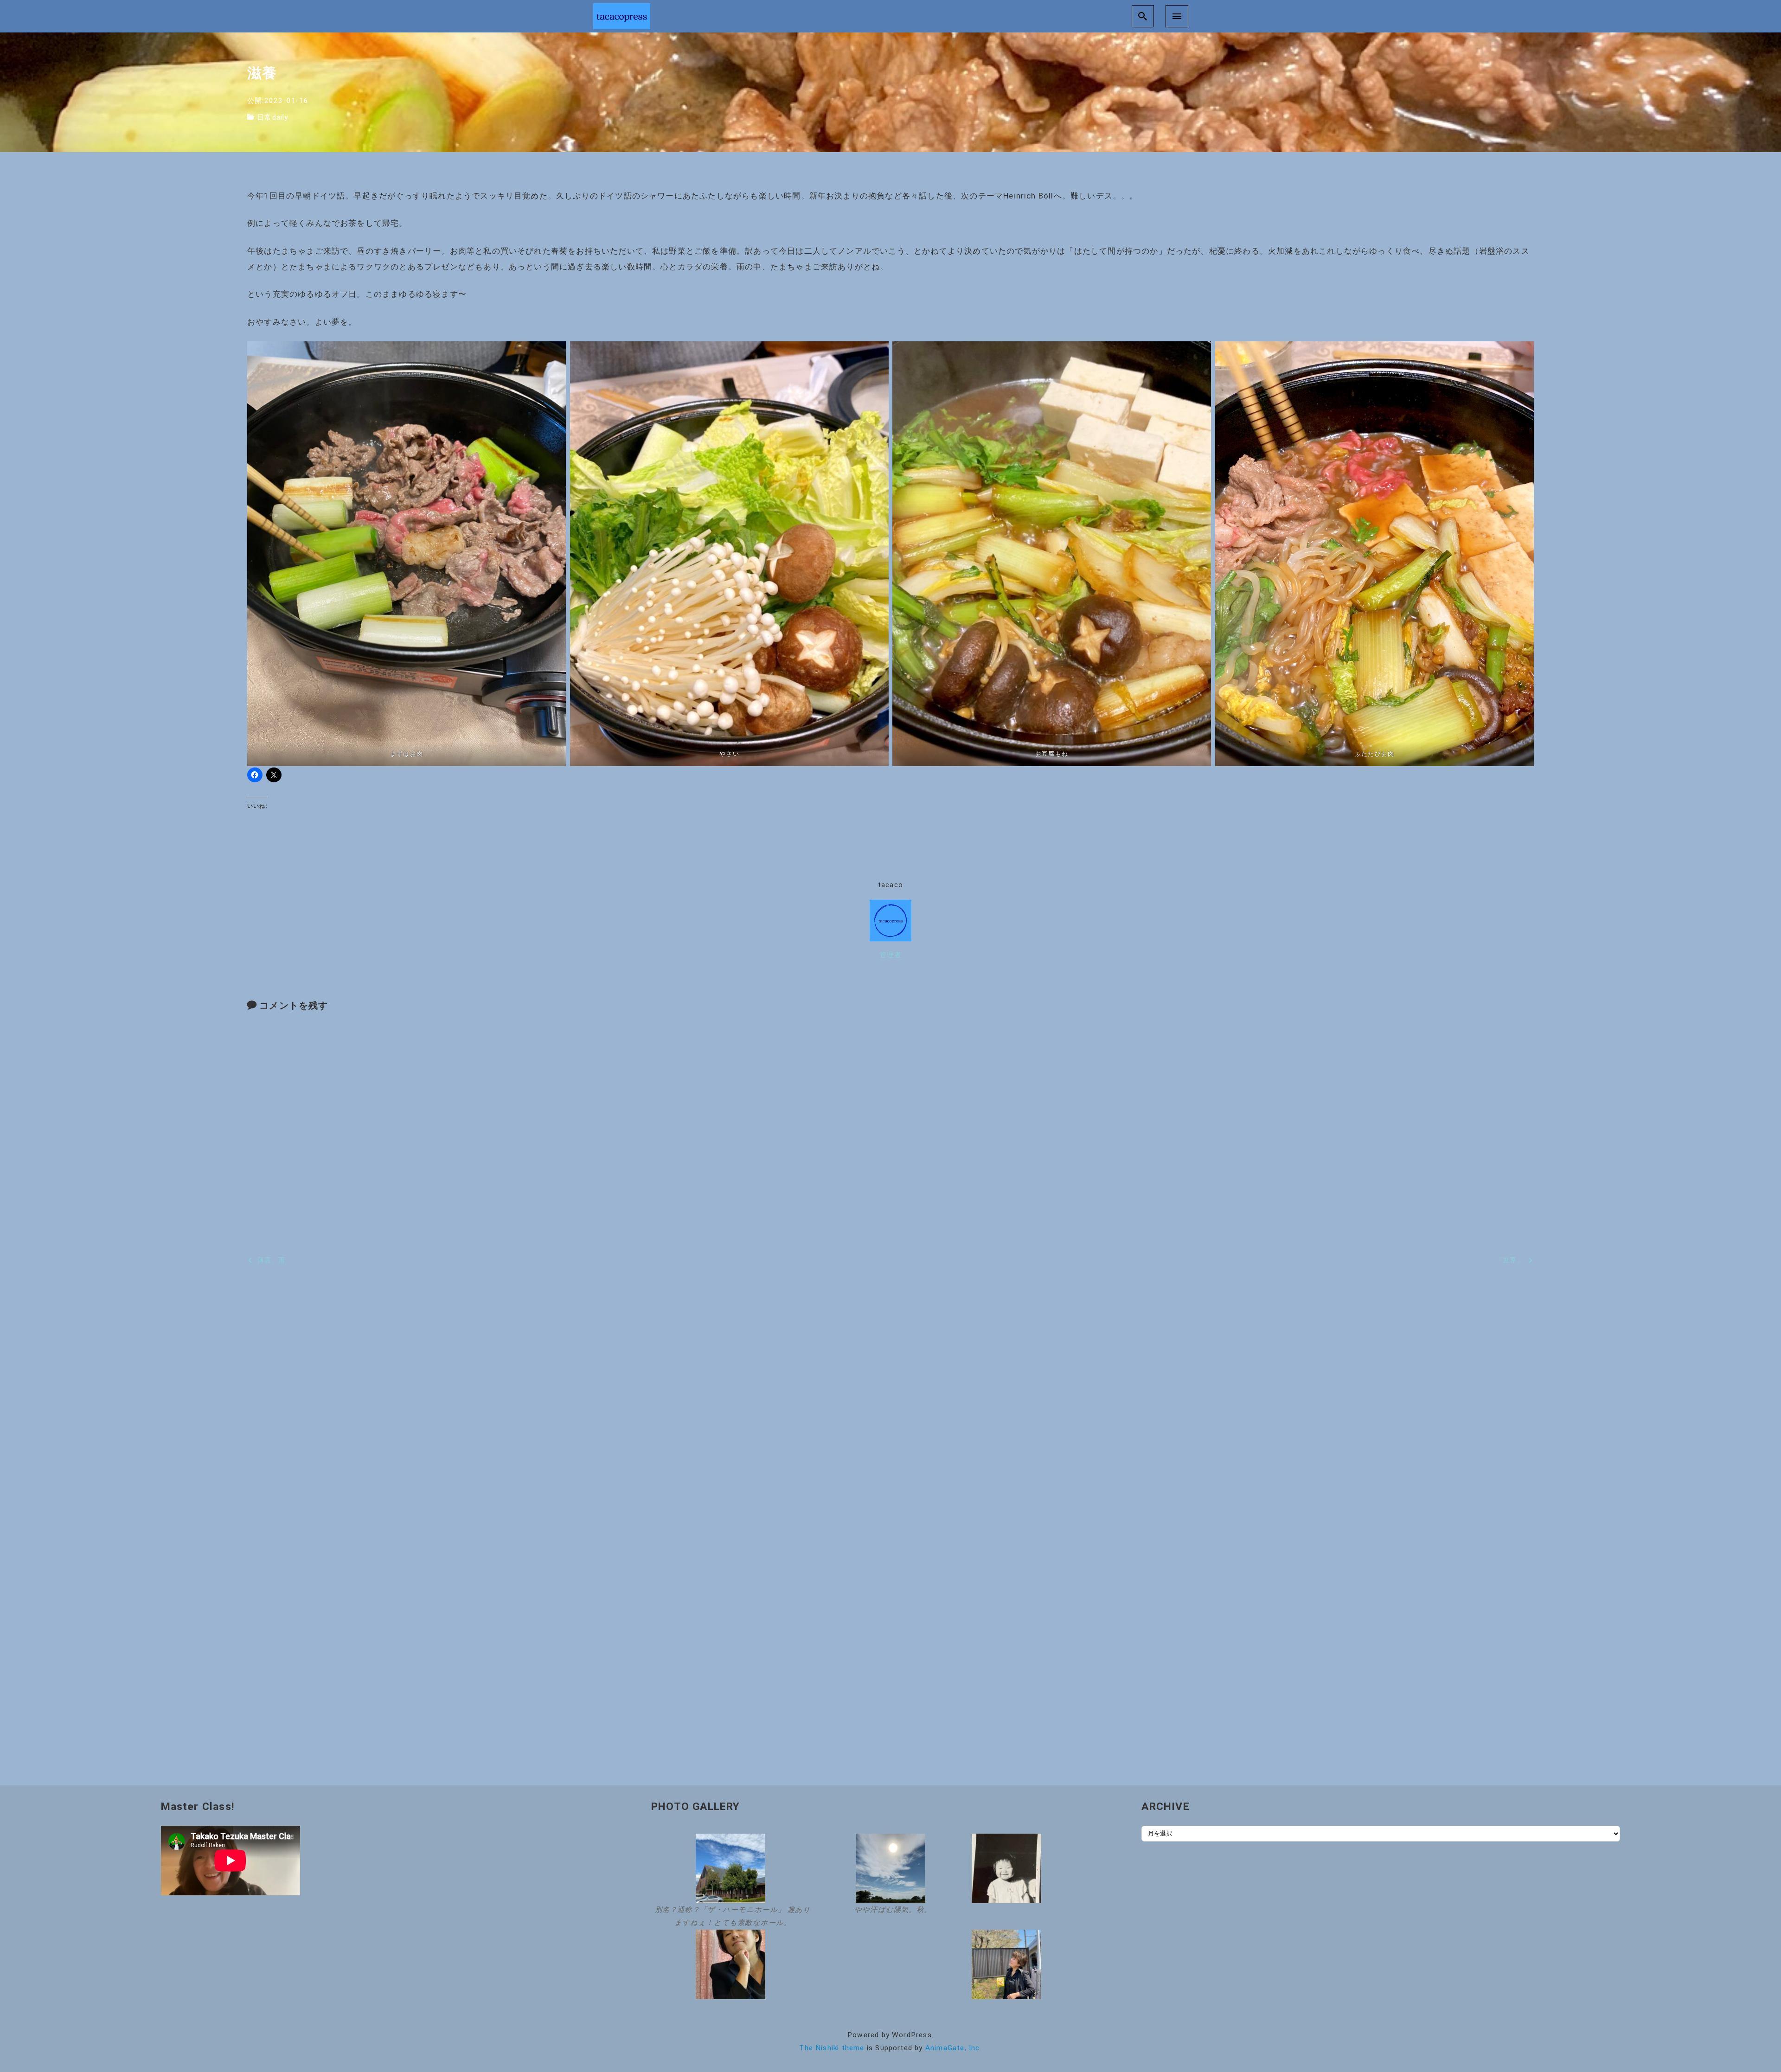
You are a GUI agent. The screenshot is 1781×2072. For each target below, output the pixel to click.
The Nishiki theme (832, 2048)
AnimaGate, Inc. (954, 2048)
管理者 (891, 955)
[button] (730, 1882)
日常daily (272, 117)
